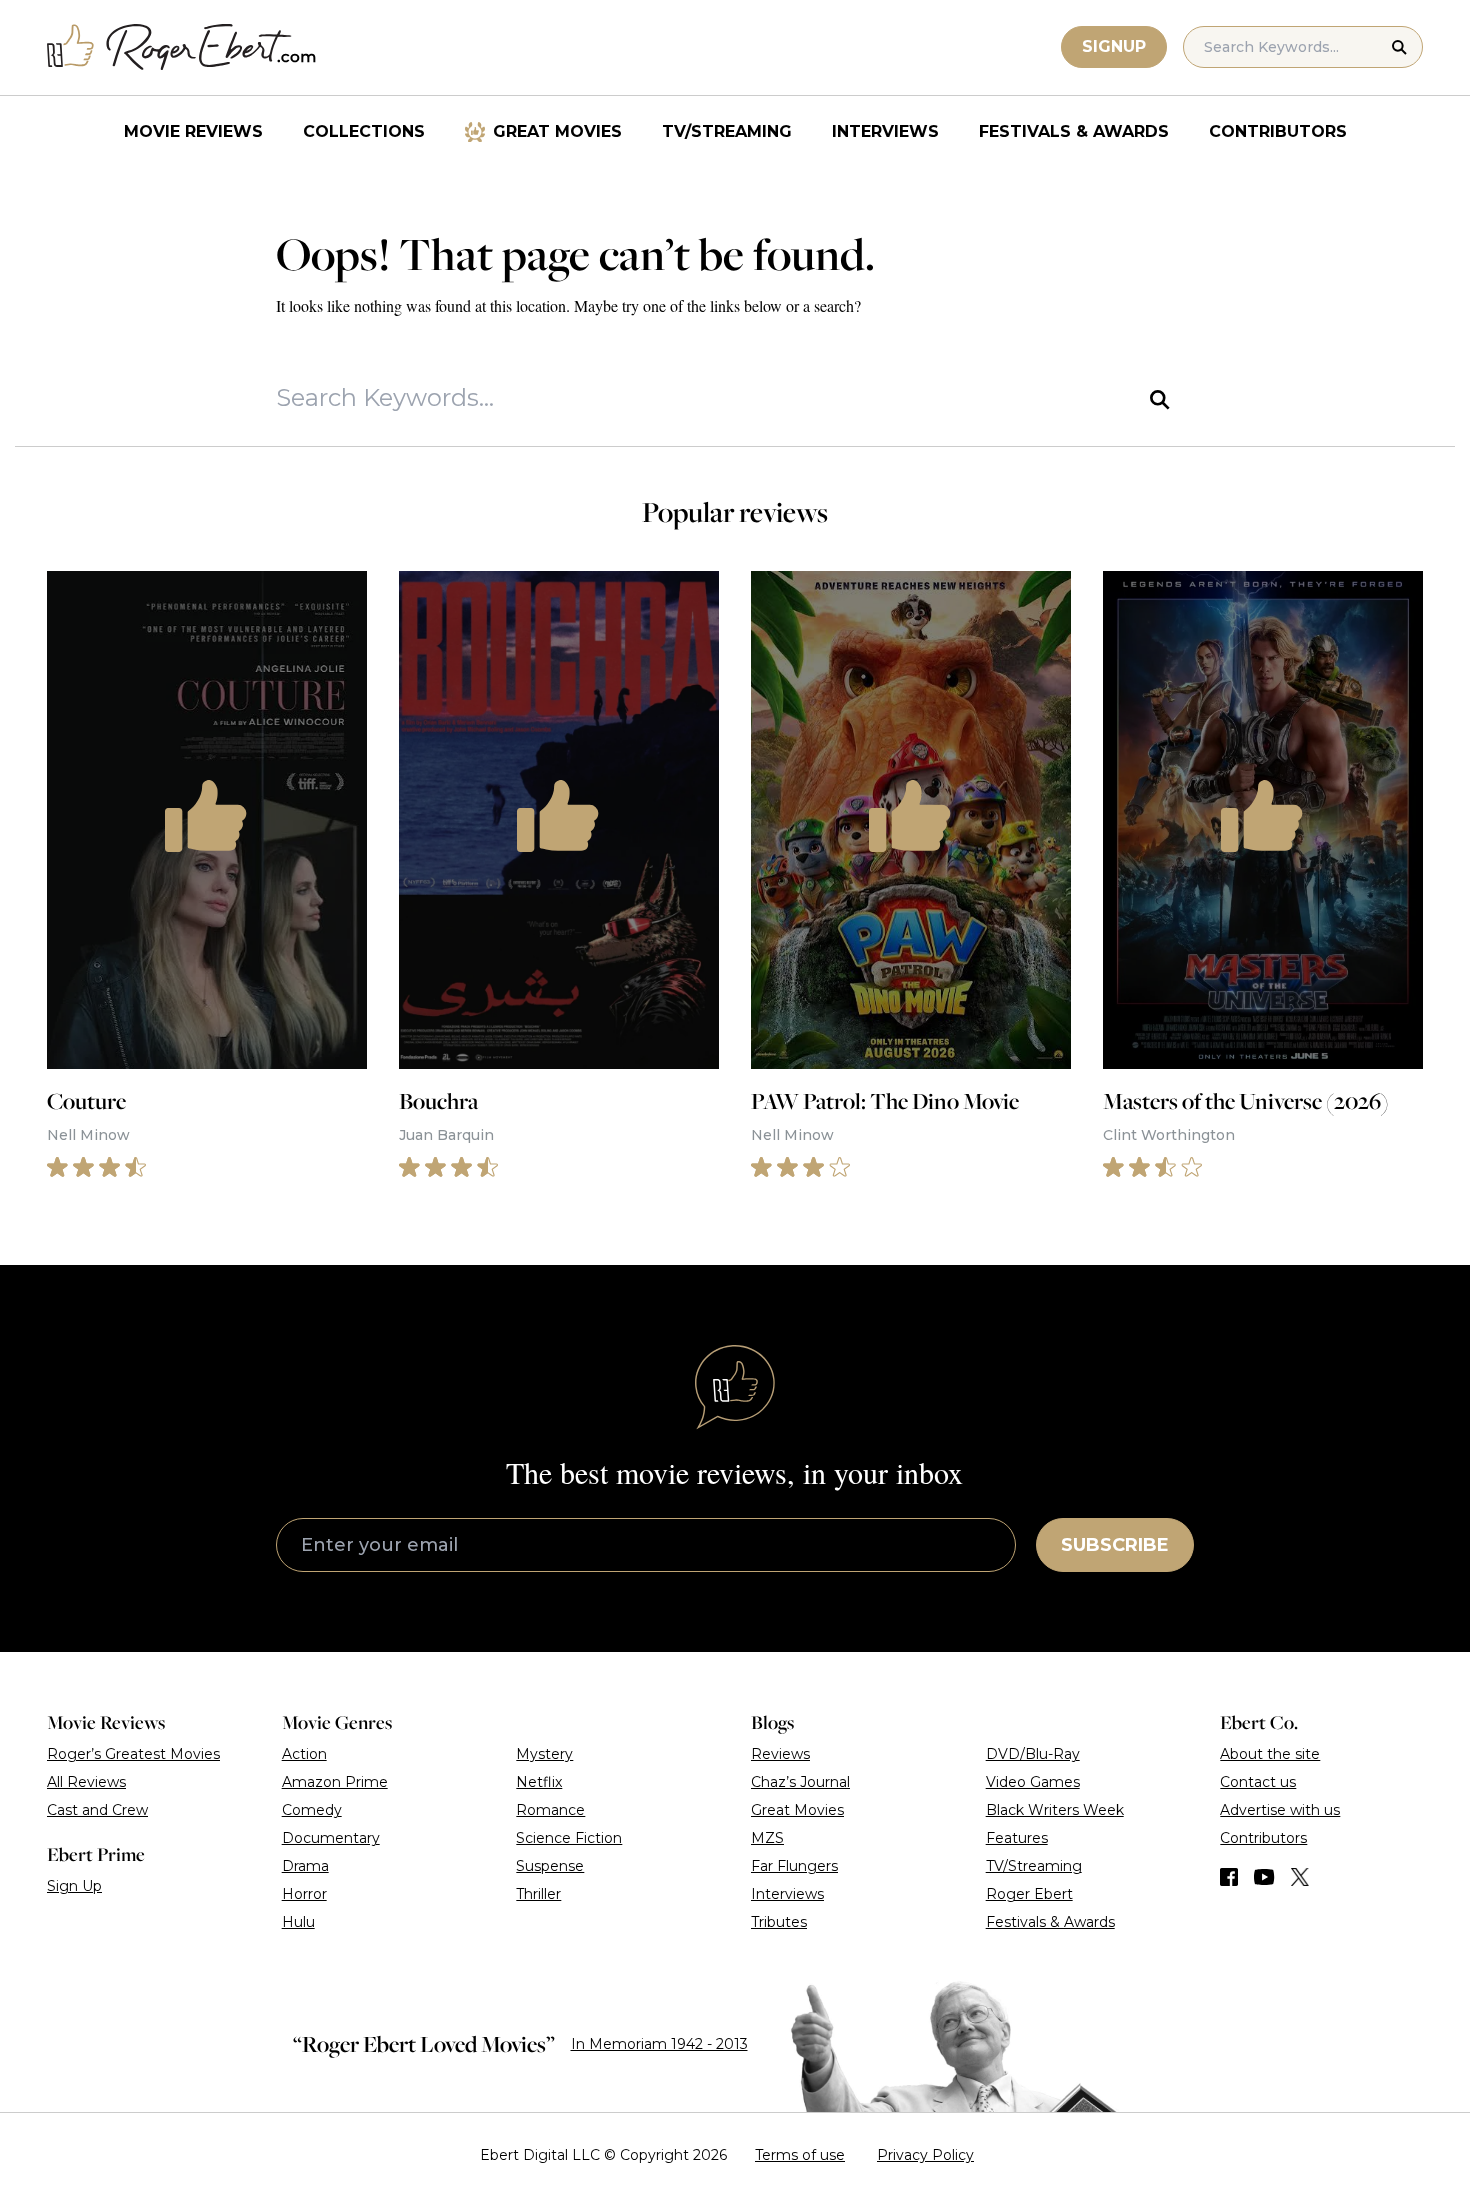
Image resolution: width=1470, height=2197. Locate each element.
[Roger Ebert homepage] (182, 47)
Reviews (780, 1754)
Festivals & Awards (1074, 131)
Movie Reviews (193, 131)
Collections (364, 131)
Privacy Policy (925, 2155)
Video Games (1033, 1782)
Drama (305, 1866)
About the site (1270, 1754)
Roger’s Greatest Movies (133, 1754)
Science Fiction (569, 1838)
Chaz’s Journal (800, 1782)
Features (1017, 1838)
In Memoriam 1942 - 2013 (659, 2044)
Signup (1114, 46)
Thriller (538, 1894)
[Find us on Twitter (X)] (1300, 1877)
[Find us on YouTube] (1264, 1877)
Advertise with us (1280, 1810)
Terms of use (800, 2155)
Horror (304, 1894)
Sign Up (74, 1886)
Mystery (544, 1754)
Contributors (1278, 131)
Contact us (1258, 1782)
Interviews (885, 131)
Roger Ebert (1029, 1894)
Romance (550, 1810)
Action (304, 1754)
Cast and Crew (97, 1810)
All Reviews (86, 1782)
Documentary (331, 1838)
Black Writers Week (1055, 1810)
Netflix (539, 1782)
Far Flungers (794, 1866)
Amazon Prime (335, 1782)
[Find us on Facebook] (1229, 1877)
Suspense (550, 1866)
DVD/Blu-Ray (1033, 1754)
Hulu (298, 1922)
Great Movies (557, 131)
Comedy (312, 1810)
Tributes (779, 1922)
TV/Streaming (727, 131)
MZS (767, 1838)
